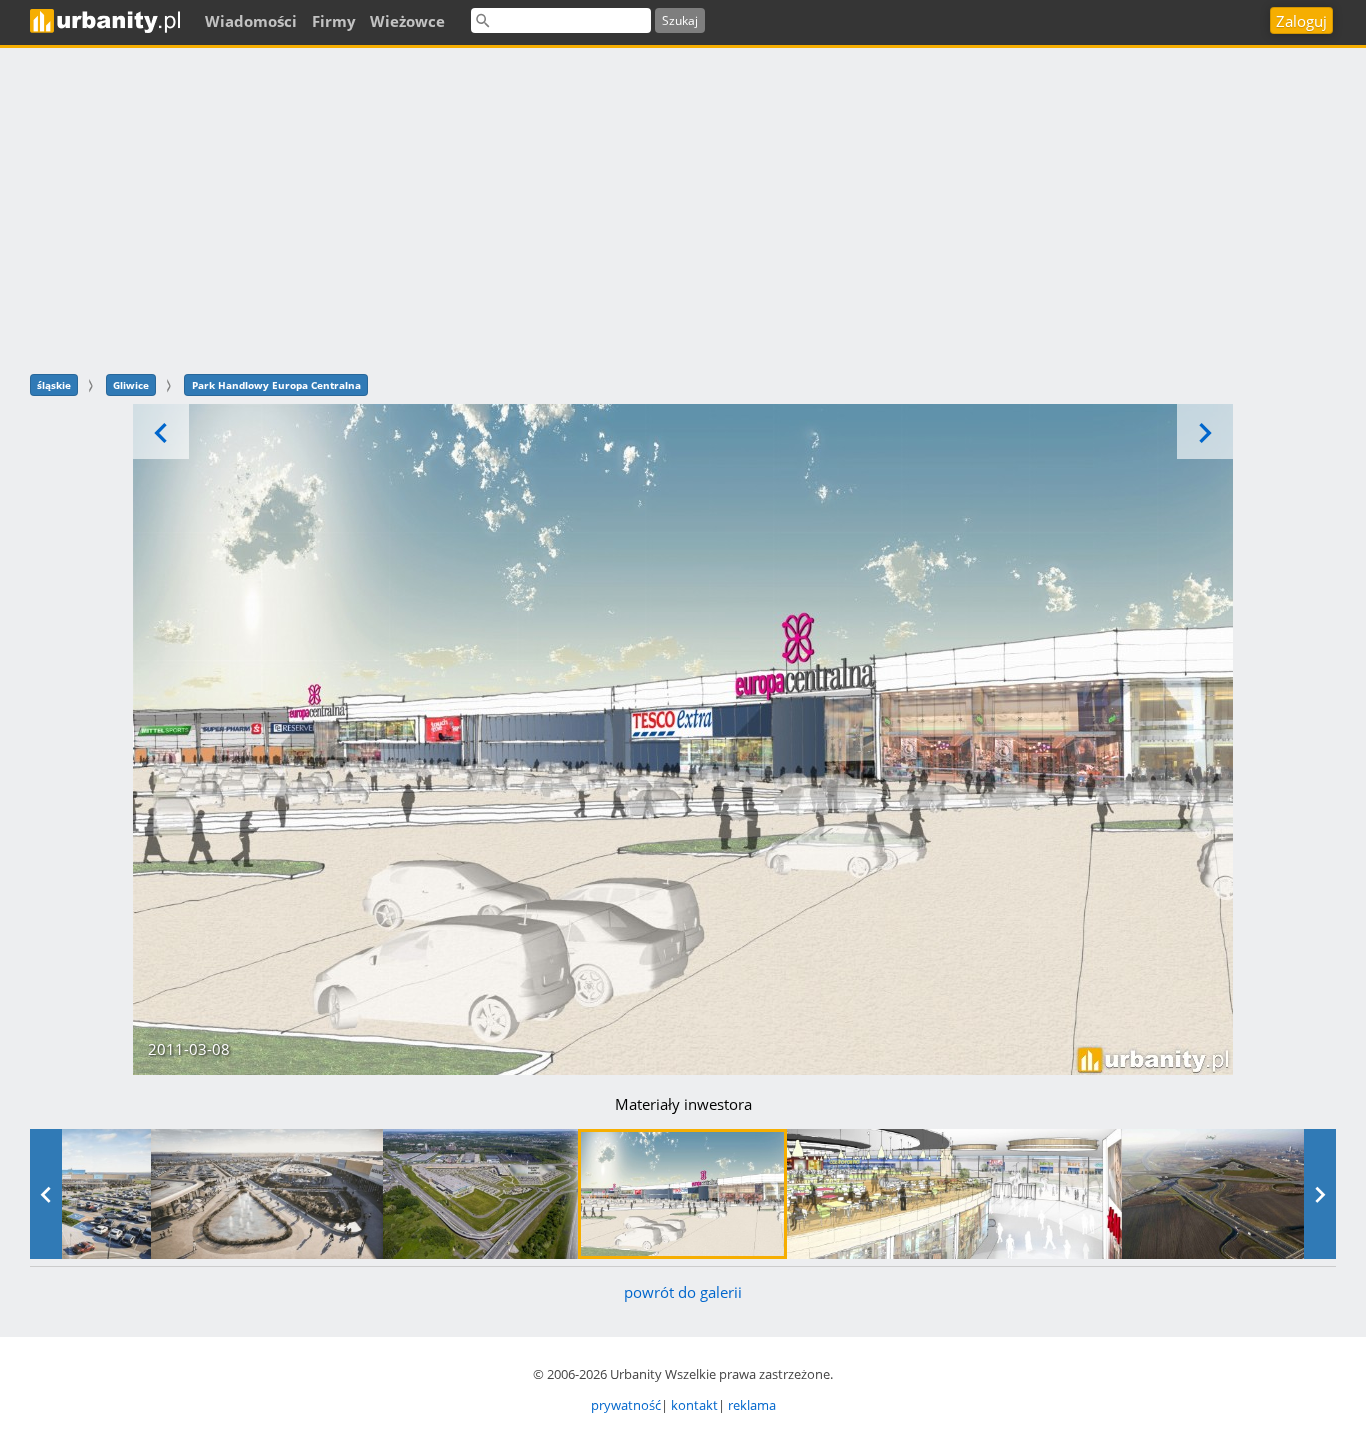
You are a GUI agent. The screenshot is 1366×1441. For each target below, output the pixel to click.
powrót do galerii (683, 1292)
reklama (752, 1405)
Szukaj (680, 20)
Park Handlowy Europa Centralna (276, 385)
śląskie (54, 385)
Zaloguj (1301, 21)
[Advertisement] (683, 208)
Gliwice (131, 385)
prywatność (626, 1405)
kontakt (694, 1405)
